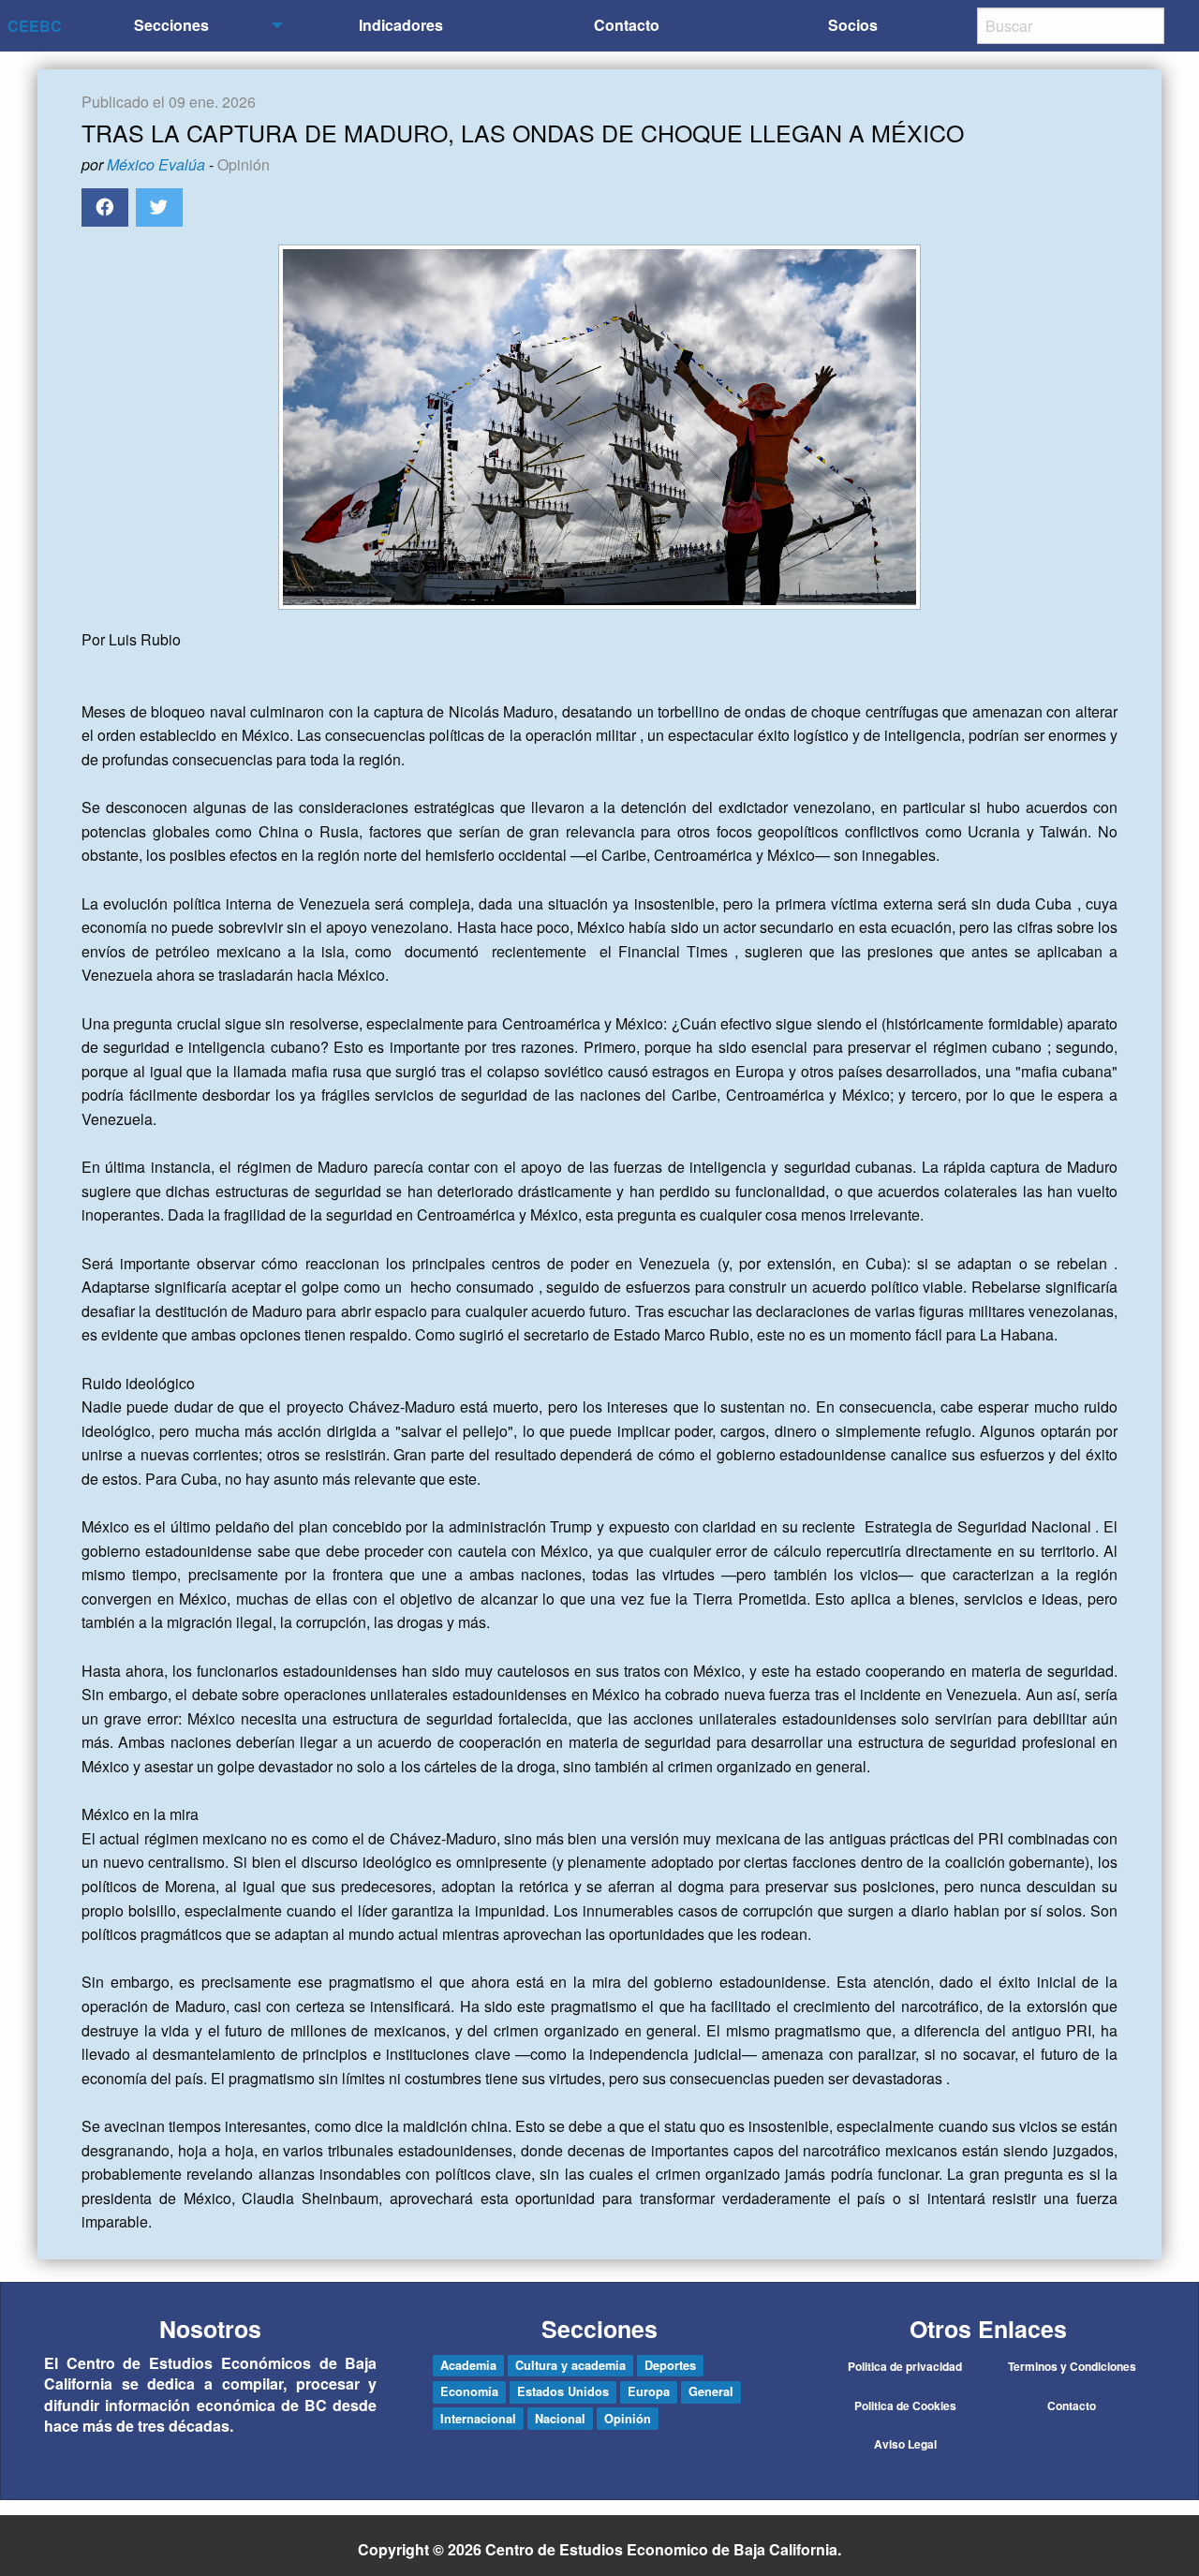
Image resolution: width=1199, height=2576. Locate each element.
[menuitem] (175, 26)
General (711, 2391)
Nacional (560, 2419)
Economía (469, 2391)
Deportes (670, 2365)
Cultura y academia (570, 2365)
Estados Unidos (563, 2391)
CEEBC (35, 26)
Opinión (244, 164)
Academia (468, 2365)
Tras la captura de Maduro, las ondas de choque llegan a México (523, 132)
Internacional (478, 2419)
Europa (649, 2391)
